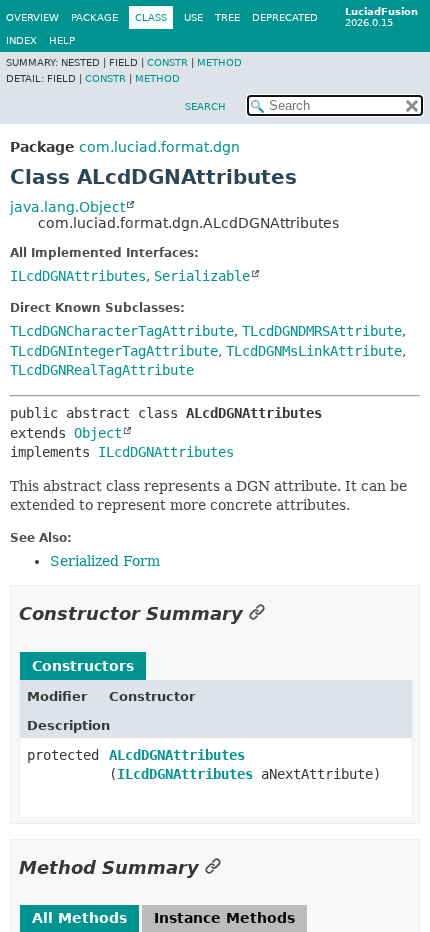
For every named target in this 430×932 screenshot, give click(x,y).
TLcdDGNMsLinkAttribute (314, 351)
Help (62, 40)
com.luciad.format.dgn (159, 147)
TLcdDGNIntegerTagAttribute (114, 351)
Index (21, 40)
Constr (167, 62)
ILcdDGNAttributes (78, 276)
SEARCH (205, 106)
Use (193, 17)
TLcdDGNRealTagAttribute (102, 370)
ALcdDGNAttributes (177, 755)
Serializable (202, 276)
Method (219, 62)
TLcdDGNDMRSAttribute (322, 331)
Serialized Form (105, 561)
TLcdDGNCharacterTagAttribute (122, 331)
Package (94, 17)
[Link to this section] (257, 613)
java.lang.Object (67, 207)
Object (98, 433)
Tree (227, 17)
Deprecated (285, 17)
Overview (32, 17)
